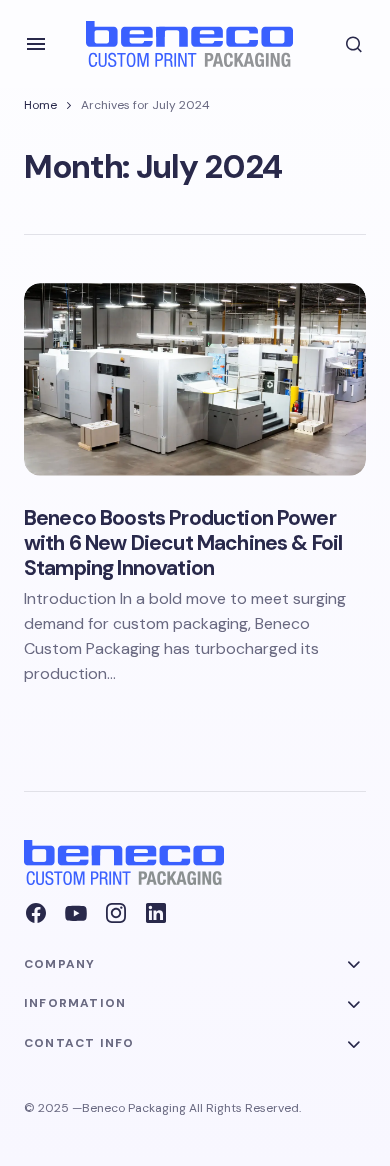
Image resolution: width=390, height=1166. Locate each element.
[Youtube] (76, 913)
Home (40, 105)
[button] (36, 44)
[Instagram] (116, 913)
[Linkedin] (156, 913)
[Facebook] (36, 913)
